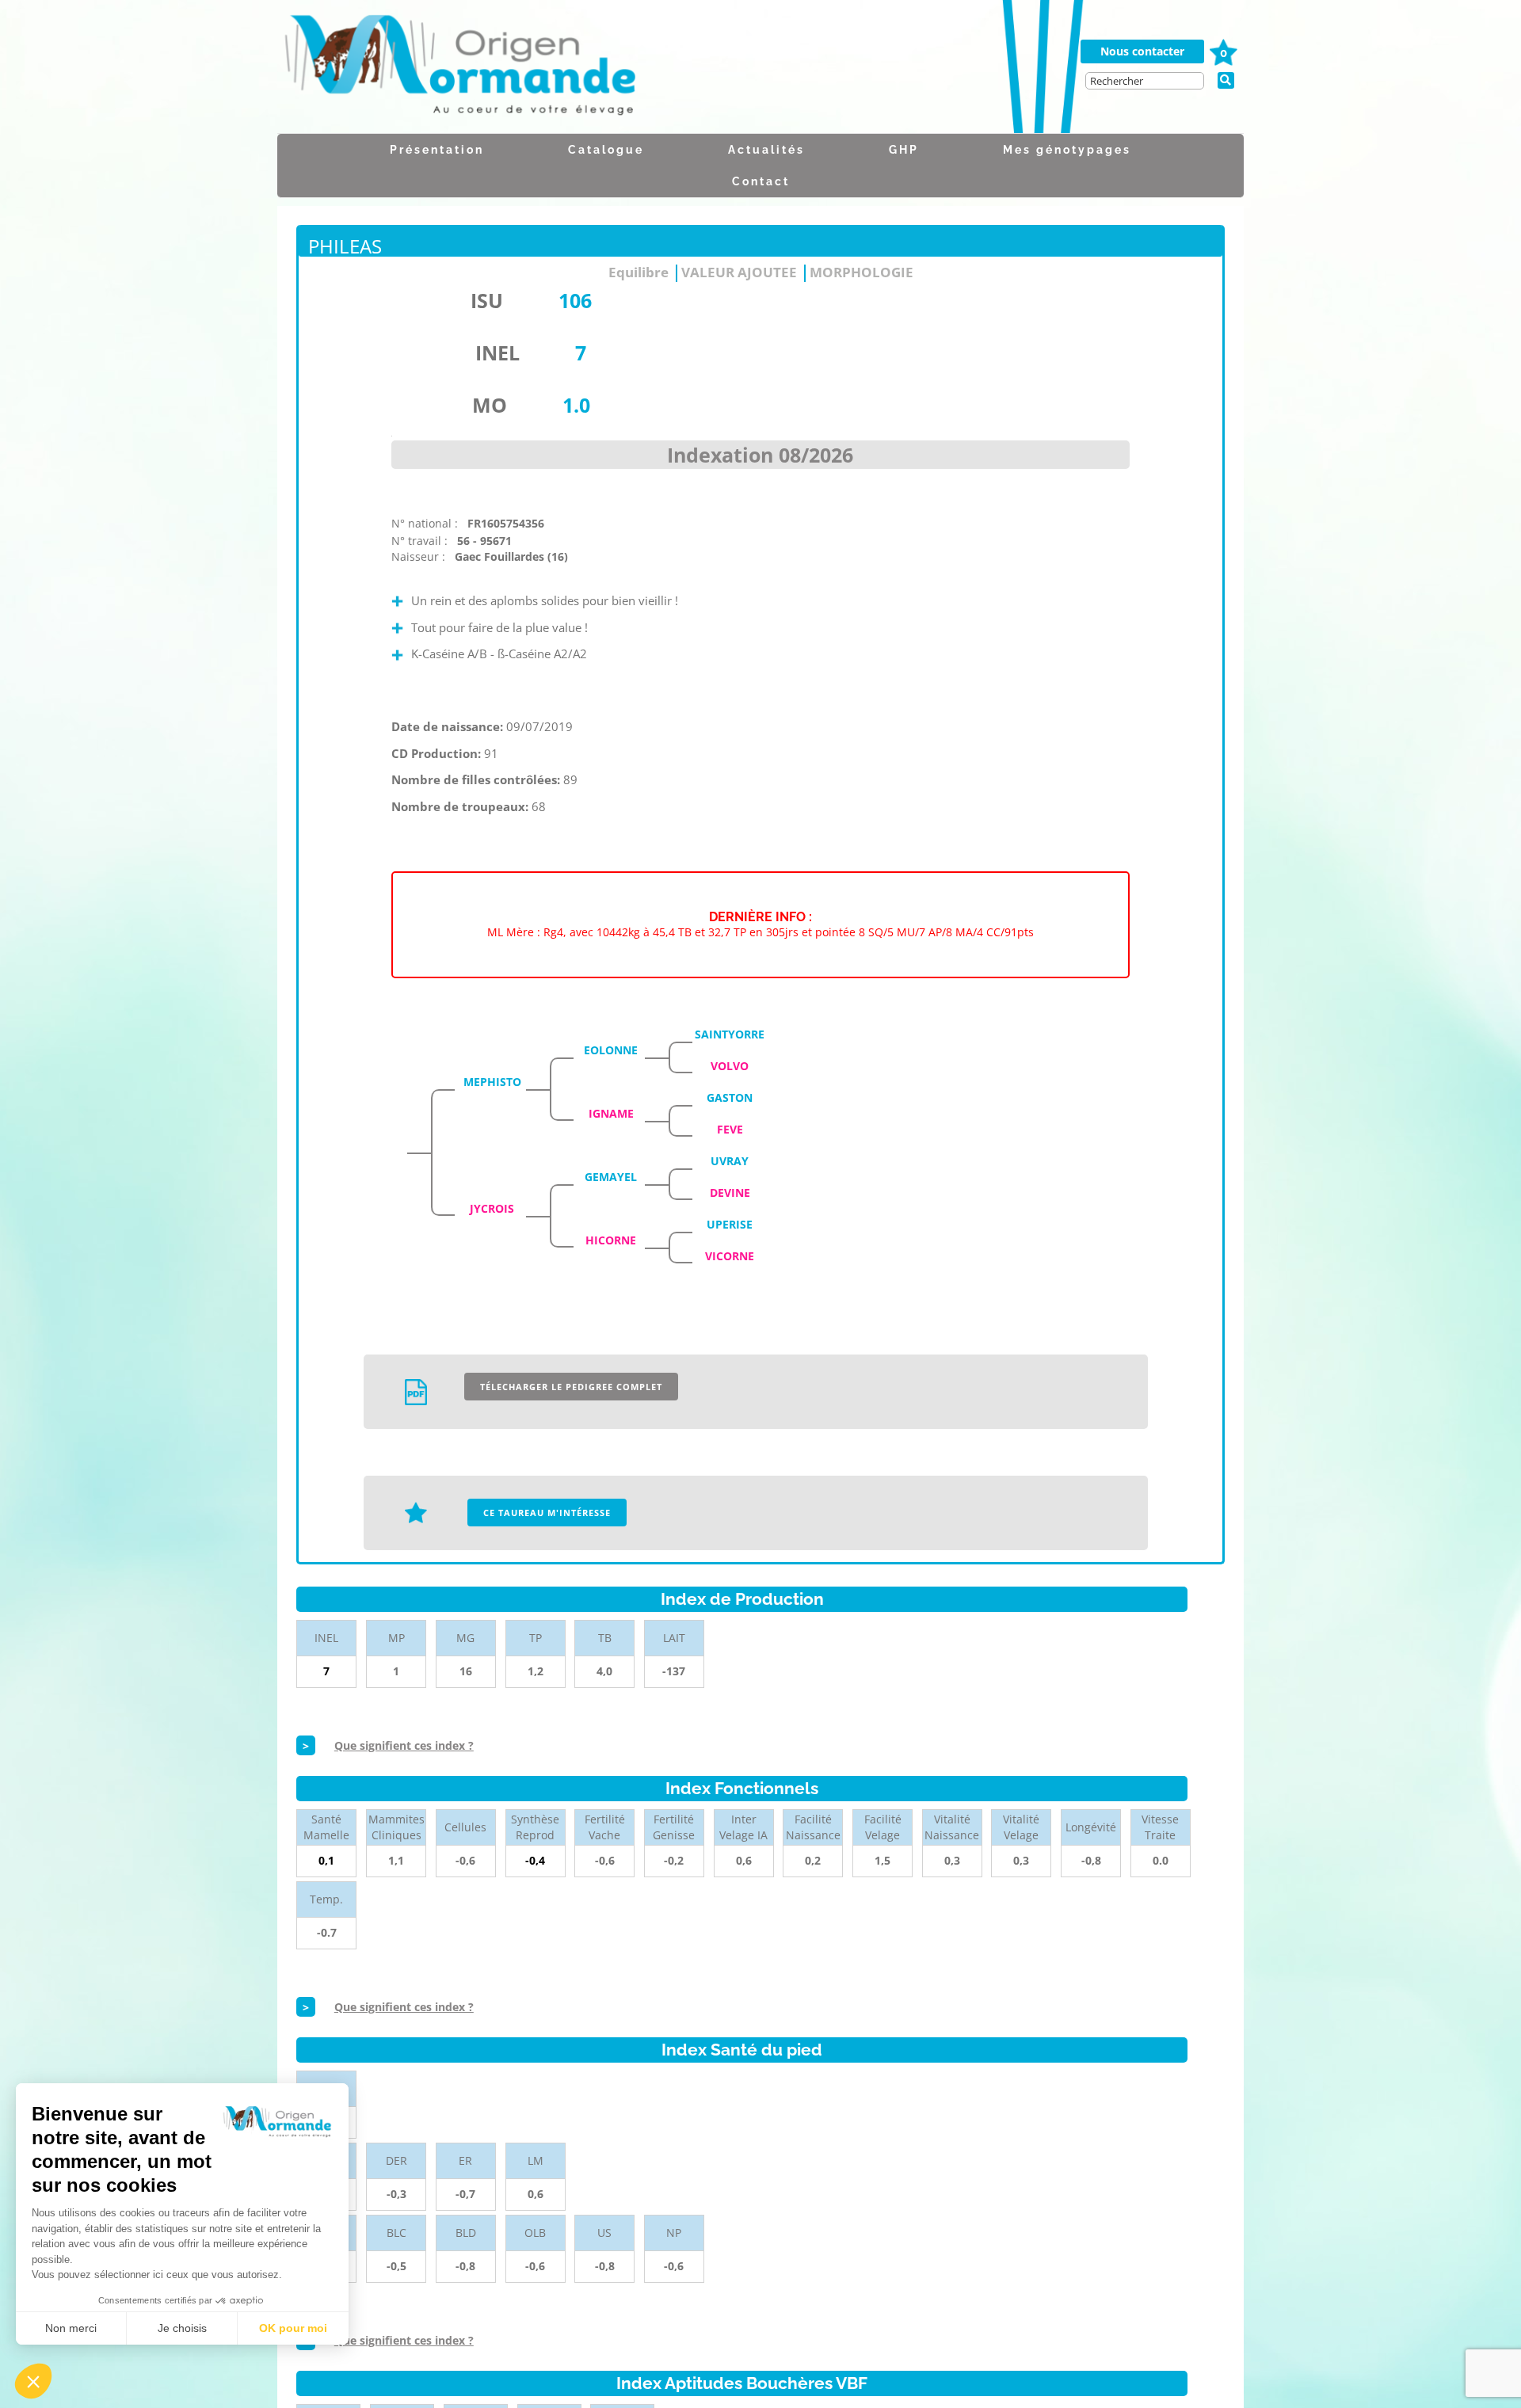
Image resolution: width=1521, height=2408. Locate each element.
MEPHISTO (492, 1082)
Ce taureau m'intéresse (547, 1513)
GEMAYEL (611, 1177)
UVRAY (730, 1161)
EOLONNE (611, 1050)
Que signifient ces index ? (404, 1745)
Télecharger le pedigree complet (571, 1387)
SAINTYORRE (730, 1034)
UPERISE (730, 1224)
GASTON (730, 1097)
